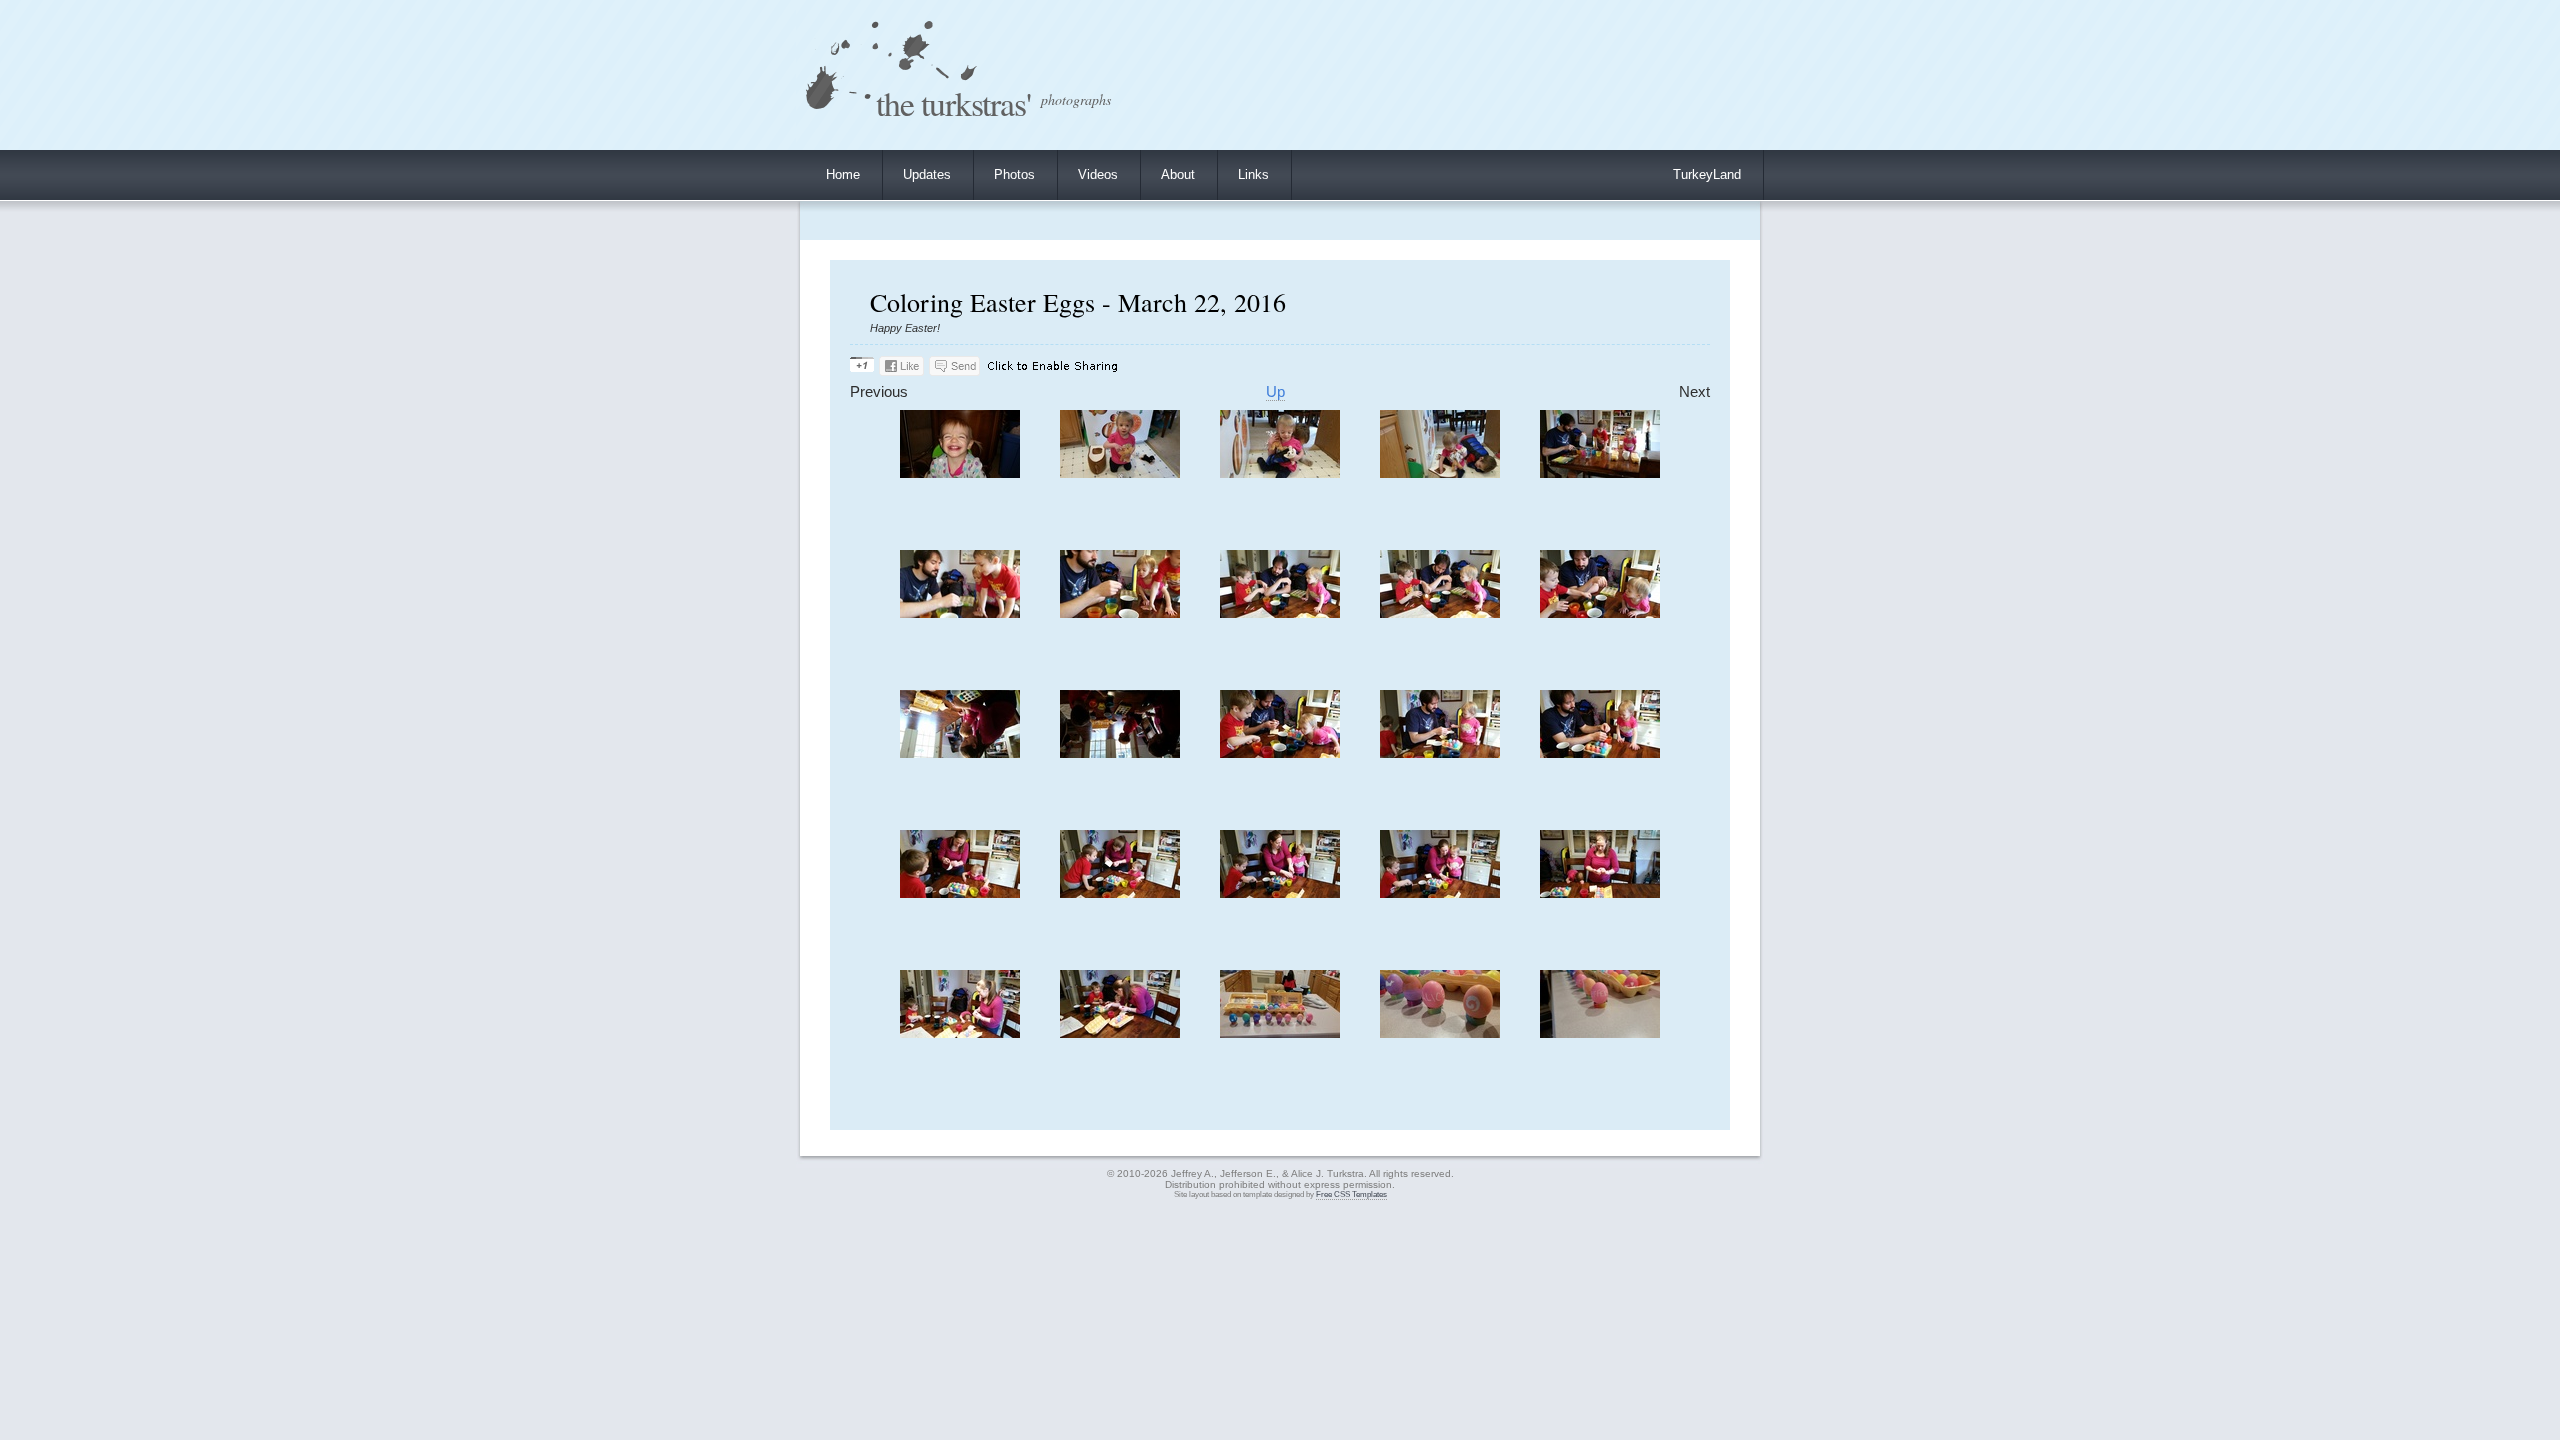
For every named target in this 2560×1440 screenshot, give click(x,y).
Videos (1098, 174)
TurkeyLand (1707, 174)
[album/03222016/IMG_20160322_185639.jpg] (960, 893)
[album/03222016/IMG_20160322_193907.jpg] (1440, 1033)
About (1178, 174)
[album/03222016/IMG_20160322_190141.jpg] (1120, 1033)
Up (1275, 392)
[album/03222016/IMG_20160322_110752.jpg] (960, 473)
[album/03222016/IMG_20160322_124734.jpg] (1440, 473)
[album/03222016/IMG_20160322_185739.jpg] (1440, 893)
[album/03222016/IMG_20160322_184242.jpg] (960, 613)
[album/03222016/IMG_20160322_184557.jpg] (1120, 753)
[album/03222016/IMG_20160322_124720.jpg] (1280, 473)
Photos (1014, 174)
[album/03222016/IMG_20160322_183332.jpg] (1600, 473)
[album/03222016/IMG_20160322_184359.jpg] (1600, 613)
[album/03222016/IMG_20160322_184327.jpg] (1440, 613)
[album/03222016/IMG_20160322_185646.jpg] (1120, 893)
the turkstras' (953, 102)
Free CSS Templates (1351, 1194)
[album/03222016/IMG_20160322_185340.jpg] (1600, 753)
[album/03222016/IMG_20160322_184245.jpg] (1120, 613)
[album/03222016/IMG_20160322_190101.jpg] (960, 1033)
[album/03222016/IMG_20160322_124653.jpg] (1120, 473)
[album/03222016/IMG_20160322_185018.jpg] (1280, 753)
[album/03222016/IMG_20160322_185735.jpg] (1280, 893)
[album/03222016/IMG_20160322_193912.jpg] (1600, 1033)
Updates (927, 174)
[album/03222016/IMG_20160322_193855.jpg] (1280, 1033)
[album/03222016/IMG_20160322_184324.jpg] (1280, 613)
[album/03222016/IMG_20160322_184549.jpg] (960, 753)
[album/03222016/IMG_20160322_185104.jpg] (1440, 753)
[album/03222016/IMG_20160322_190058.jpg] (1600, 893)
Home (843, 174)
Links (1253, 174)
